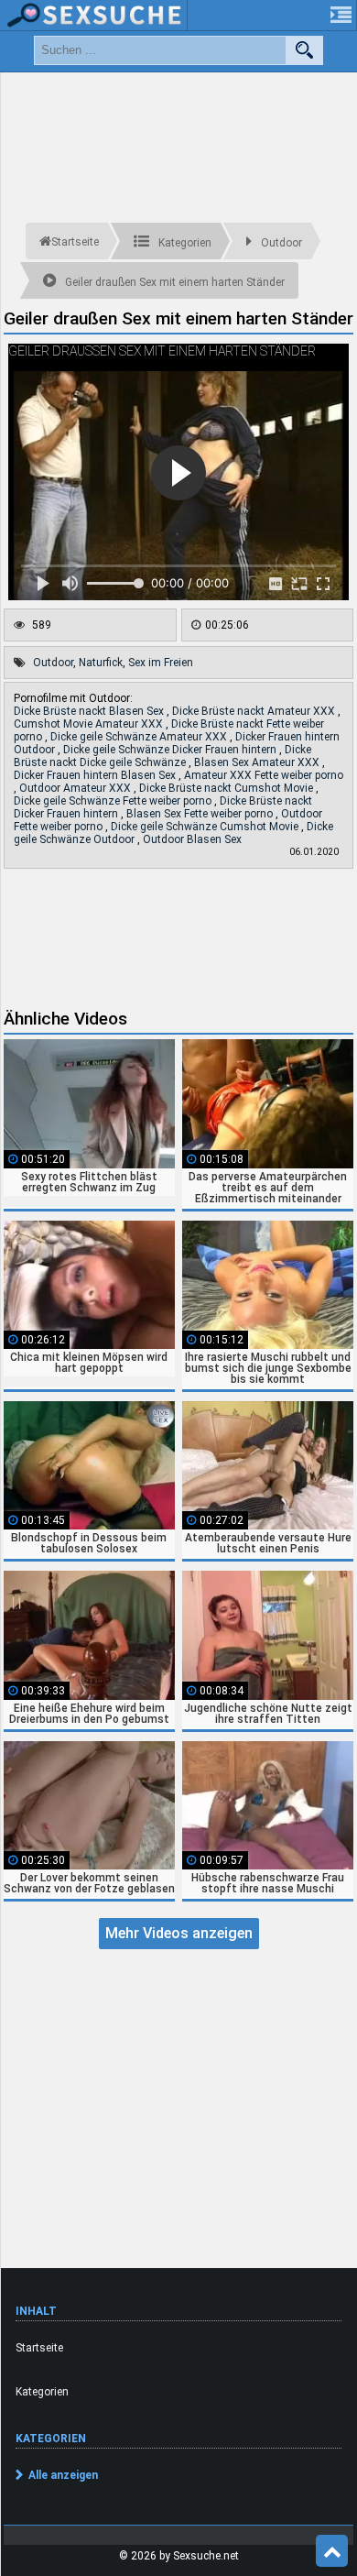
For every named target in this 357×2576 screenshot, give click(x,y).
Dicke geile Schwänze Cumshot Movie (206, 827)
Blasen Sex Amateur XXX (258, 762)
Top (332, 2551)
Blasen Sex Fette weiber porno (201, 814)
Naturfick (101, 663)
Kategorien (42, 2392)
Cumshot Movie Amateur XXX (90, 724)
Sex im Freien (161, 663)
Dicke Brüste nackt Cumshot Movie (227, 788)
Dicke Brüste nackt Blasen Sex (90, 711)
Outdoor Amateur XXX (76, 788)
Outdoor (53, 663)
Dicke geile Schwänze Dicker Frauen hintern (171, 750)
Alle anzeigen (63, 2475)
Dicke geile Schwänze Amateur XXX (140, 737)
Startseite (39, 2348)
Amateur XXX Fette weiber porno (264, 775)
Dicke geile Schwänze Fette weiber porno (114, 801)
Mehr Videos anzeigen (179, 1933)
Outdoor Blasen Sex (192, 839)
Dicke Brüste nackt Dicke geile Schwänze (162, 756)
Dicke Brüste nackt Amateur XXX (255, 711)
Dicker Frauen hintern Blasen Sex (96, 775)
